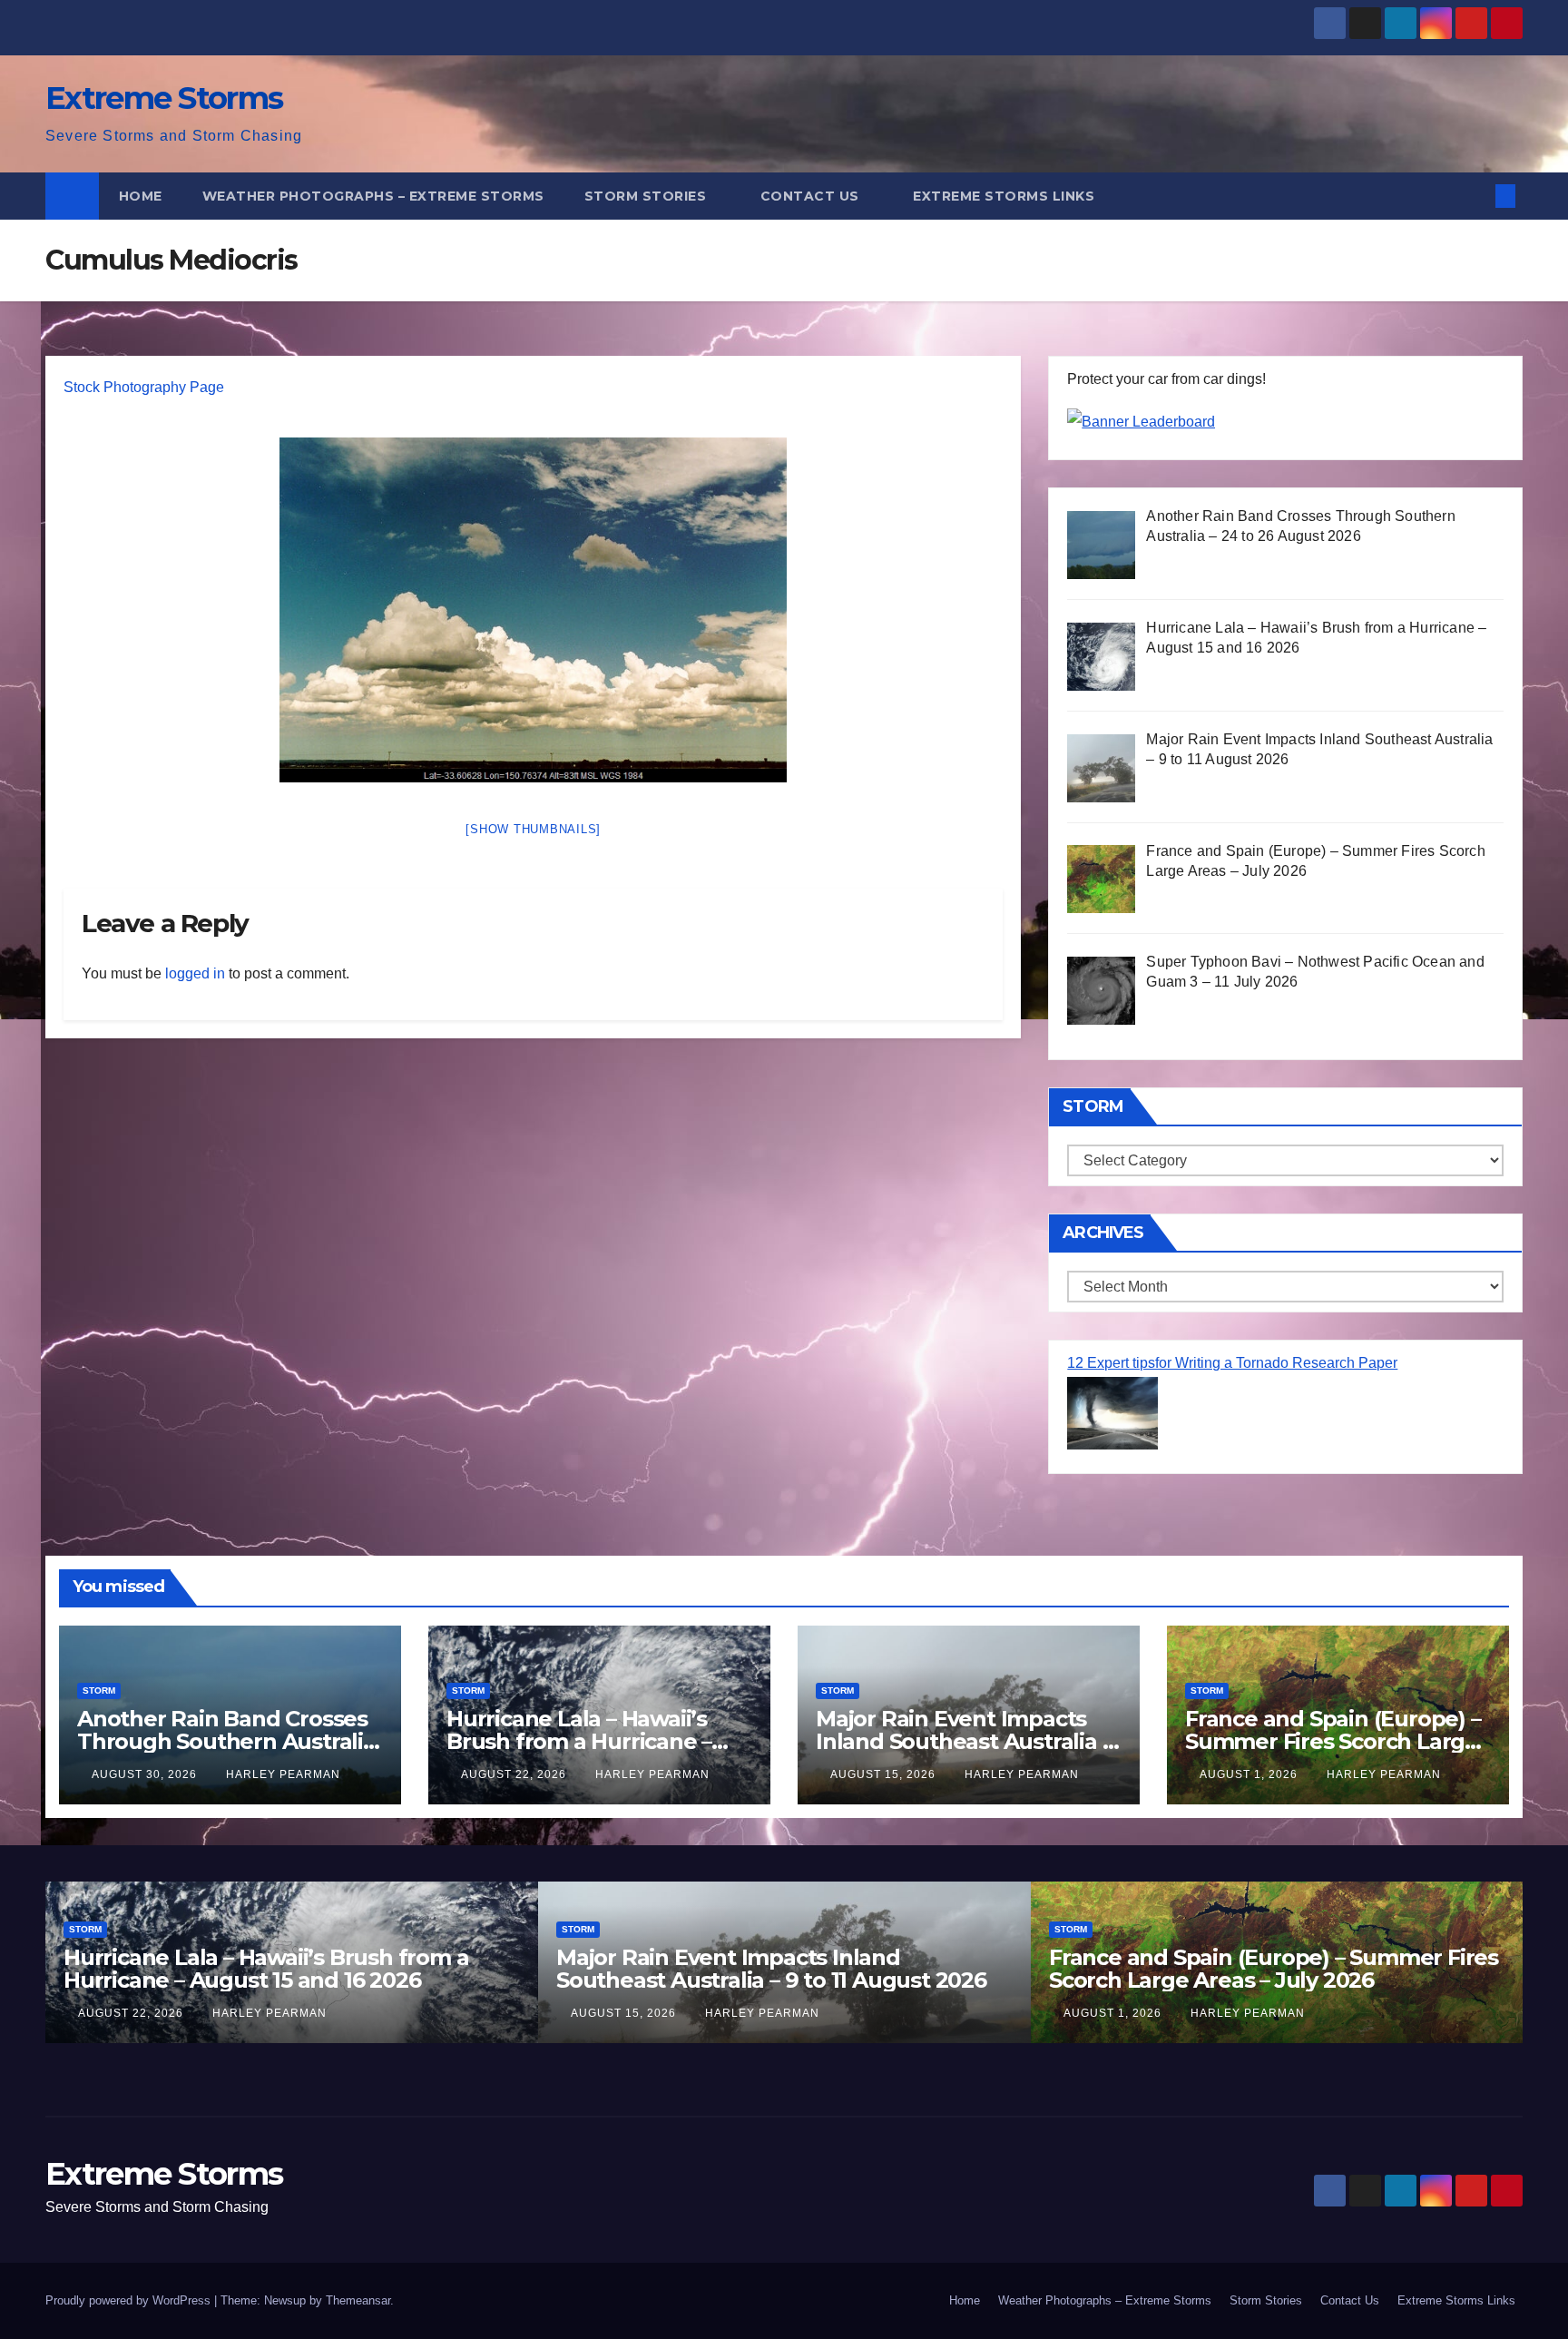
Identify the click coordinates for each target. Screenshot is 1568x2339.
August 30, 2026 (146, 1774)
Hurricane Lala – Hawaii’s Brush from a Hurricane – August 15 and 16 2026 (579, 1741)
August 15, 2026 (885, 1774)
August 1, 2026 (1250, 1774)
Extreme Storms (164, 98)
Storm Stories (647, 196)
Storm (99, 1690)
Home (141, 196)
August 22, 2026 (515, 1774)
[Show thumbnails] (533, 829)
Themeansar (358, 2300)
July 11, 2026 (1107, 2013)
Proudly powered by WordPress (130, 2300)
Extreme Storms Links (1004, 196)
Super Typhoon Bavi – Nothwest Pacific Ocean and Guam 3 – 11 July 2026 (1257, 1969)
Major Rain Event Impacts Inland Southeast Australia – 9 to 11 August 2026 (964, 1741)
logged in (195, 973)
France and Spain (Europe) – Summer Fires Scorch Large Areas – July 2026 (1333, 1741)
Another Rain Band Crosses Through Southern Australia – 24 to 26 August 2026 (226, 1741)
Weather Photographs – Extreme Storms (373, 196)
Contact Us (812, 196)
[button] (1475, 196)
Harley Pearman (283, 1774)
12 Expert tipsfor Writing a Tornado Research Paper (1232, 1363)
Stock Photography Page (144, 387)
